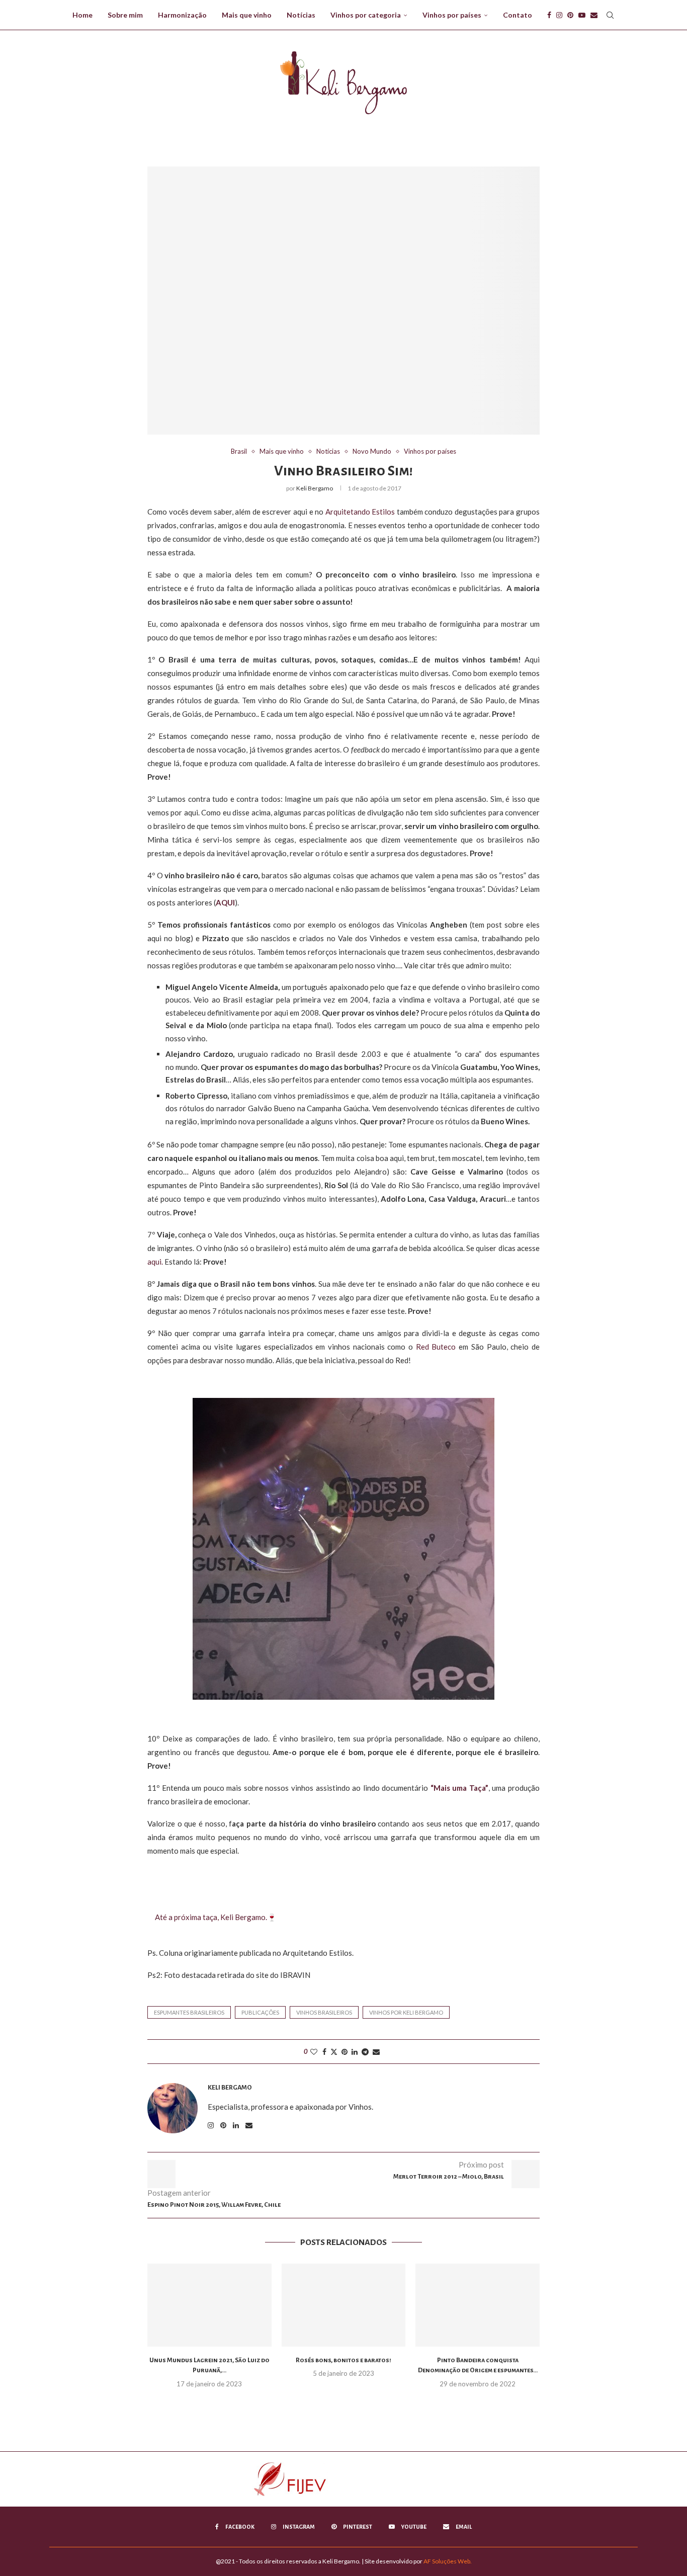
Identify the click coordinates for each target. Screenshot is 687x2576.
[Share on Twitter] (334, 2052)
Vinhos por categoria (366, 15)
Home (82, 15)
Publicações (260, 2012)
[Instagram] (559, 15)
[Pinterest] (570, 15)
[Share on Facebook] (324, 2052)
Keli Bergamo (315, 488)
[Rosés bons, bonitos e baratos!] (344, 2305)
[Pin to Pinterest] (345, 2052)
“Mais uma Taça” (459, 1788)
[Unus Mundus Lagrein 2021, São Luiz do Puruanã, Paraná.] (209, 2305)
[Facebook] (549, 15)
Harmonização (182, 15)
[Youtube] (582, 15)
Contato (518, 15)
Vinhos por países (452, 15)
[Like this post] (314, 2052)
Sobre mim (125, 15)
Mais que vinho (247, 15)
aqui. (155, 1262)
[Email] (594, 15)
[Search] (610, 15)
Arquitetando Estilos (361, 512)
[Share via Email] (376, 2052)
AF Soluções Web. (448, 2561)
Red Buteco (436, 1347)
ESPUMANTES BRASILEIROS (189, 2012)
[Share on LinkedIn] (355, 2052)
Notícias (301, 15)
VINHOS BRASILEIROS (324, 2012)
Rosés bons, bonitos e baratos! (343, 2360)
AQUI (225, 902)
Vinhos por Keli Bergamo (406, 2012)
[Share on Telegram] (365, 2052)
